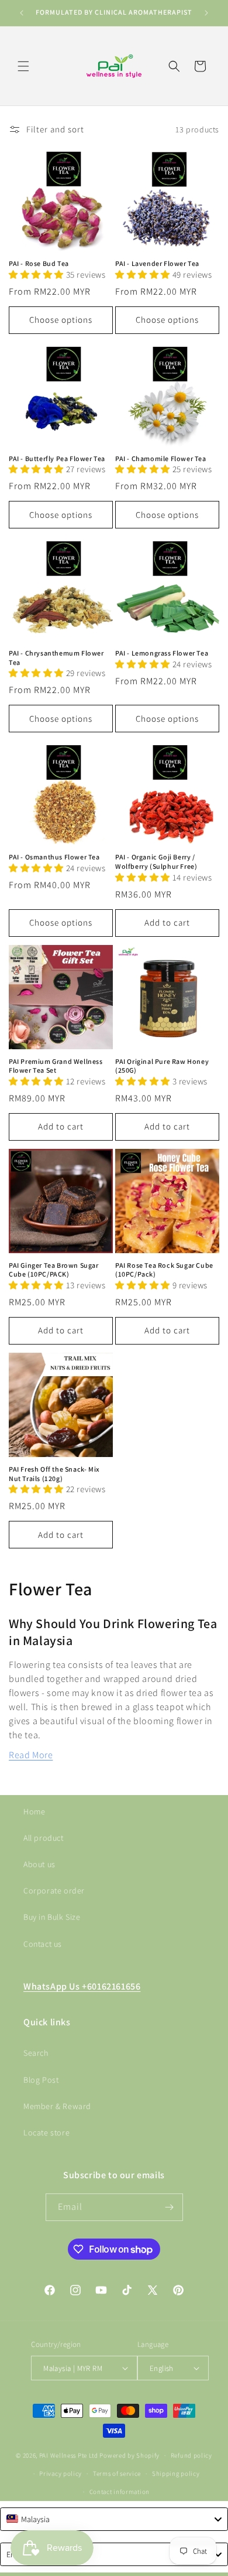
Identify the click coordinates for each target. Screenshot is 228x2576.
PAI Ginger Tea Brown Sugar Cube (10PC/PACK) (54, 1270)
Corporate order (54, 1891)
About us (39, 1864)
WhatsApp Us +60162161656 (82, 1986)
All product (44, 1838)
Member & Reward (57, 2106)
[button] (23, 66)
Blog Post (41, 2080)
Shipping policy (176, 2473)
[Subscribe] (170, 2207)
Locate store (46, 2133)
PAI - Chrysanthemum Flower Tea (56, 658)
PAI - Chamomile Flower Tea (161, 458)
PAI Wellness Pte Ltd (69, 2455)
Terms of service (117, 2473)
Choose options (61, 320)
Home (34, 1811)
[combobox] (114, 2519)
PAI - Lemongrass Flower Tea (162, 653)
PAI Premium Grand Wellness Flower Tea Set (56, 1066)
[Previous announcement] (22, 13)
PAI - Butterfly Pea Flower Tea (57, 458)
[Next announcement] (206, 13)
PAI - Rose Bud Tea (39, 263)
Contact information (120, 2492)
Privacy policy (61, 2473)
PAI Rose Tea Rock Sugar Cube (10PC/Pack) (164, 1270)
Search (36, 2053)
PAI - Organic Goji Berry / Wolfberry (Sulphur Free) (156, 861)
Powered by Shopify (129, 2455)
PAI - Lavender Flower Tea (157, 263)
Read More (31, 1755)
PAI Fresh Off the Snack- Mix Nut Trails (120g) (54, 1474)
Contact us (43, 1944)
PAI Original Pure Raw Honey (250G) (162, 1066)
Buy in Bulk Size (52, 1917)
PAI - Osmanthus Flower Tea (54, 857)
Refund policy (191, 2455)
